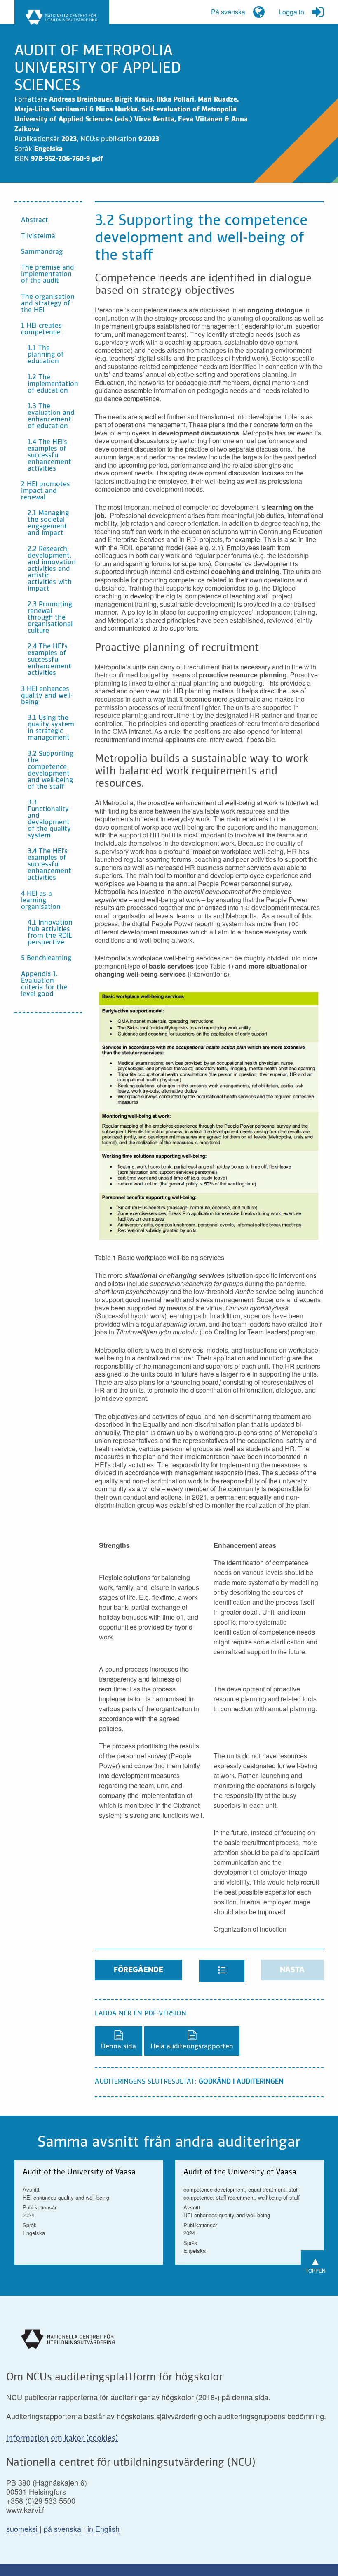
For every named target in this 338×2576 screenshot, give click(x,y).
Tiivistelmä (38, 237)
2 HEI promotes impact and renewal (46, 491)
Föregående (138, 1970)
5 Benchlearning (46, 958)
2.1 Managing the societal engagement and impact (48, 523)
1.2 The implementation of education (53, 384)
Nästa (292, 1970)
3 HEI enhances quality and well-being (47, 696)
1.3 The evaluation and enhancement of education (51, 416)
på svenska (62, 2529)
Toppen (316, 2263)
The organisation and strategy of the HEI (48, 304)
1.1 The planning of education (46, 355)
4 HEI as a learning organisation (41, 901)
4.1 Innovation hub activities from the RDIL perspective (50, 933)
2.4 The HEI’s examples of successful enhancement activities (49, 660)
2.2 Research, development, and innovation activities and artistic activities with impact (52, 569)
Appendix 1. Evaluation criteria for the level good (44, 984)
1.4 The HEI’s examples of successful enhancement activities (49, 456)
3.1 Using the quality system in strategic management (51, 728)
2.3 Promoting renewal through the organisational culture (50, 618)
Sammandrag (42, 252)
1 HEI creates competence (41, 329)
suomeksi (22, 2529)
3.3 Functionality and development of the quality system (49, 819)
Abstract (35, 220)
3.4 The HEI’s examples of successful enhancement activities (49, 865)
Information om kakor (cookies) (62, 2439)
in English (103, 2529)
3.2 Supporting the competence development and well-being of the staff (50, 771)
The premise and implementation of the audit (48, 274)
